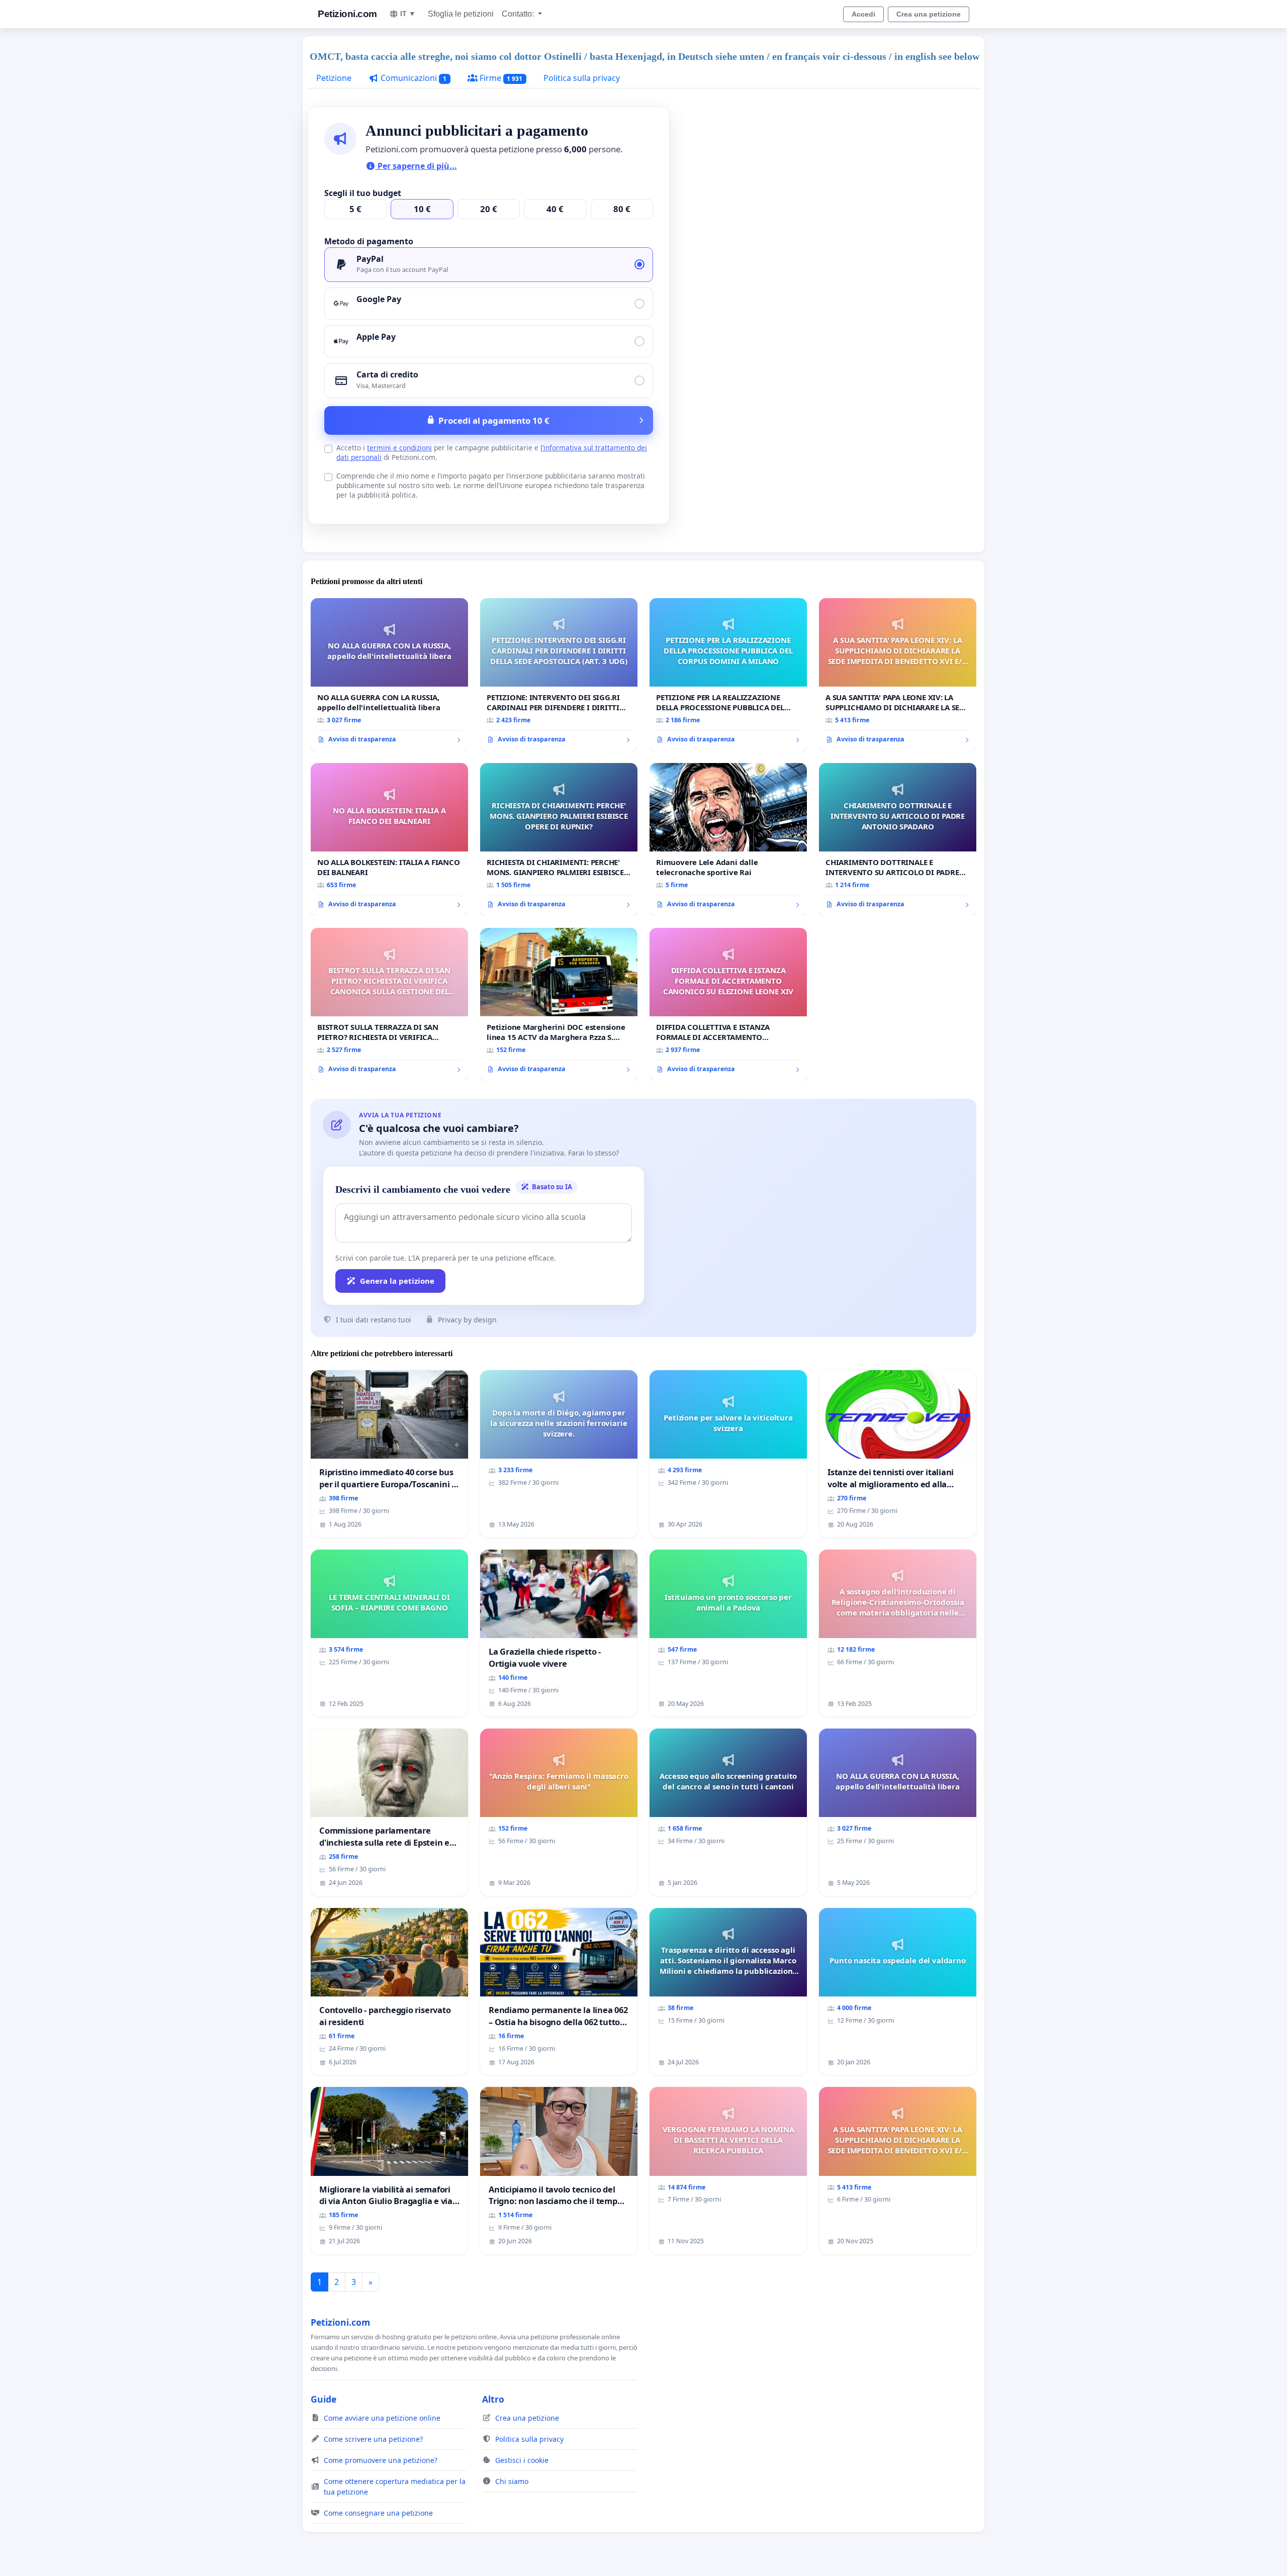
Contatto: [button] (519, 14)
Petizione (334, 78)
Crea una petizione (929, 14)
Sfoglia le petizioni (461, 14)
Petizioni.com (347, 14)
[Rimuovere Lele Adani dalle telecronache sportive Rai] (728, 839)
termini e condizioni (399, 448)
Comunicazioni (412, 78)
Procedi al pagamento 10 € (494, 420)
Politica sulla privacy (582, 78)
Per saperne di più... (416, 166)
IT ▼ (408, 14)
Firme (500, 78)
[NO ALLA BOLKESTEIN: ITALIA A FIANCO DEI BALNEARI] (389, 839)
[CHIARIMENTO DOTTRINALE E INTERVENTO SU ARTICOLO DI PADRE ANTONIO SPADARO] (898, 839)
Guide (324, 2399)
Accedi (863, 14)
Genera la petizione (397, 1281)
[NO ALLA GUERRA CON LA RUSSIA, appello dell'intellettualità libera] (389, 675)
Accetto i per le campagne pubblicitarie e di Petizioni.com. (492, 452)
